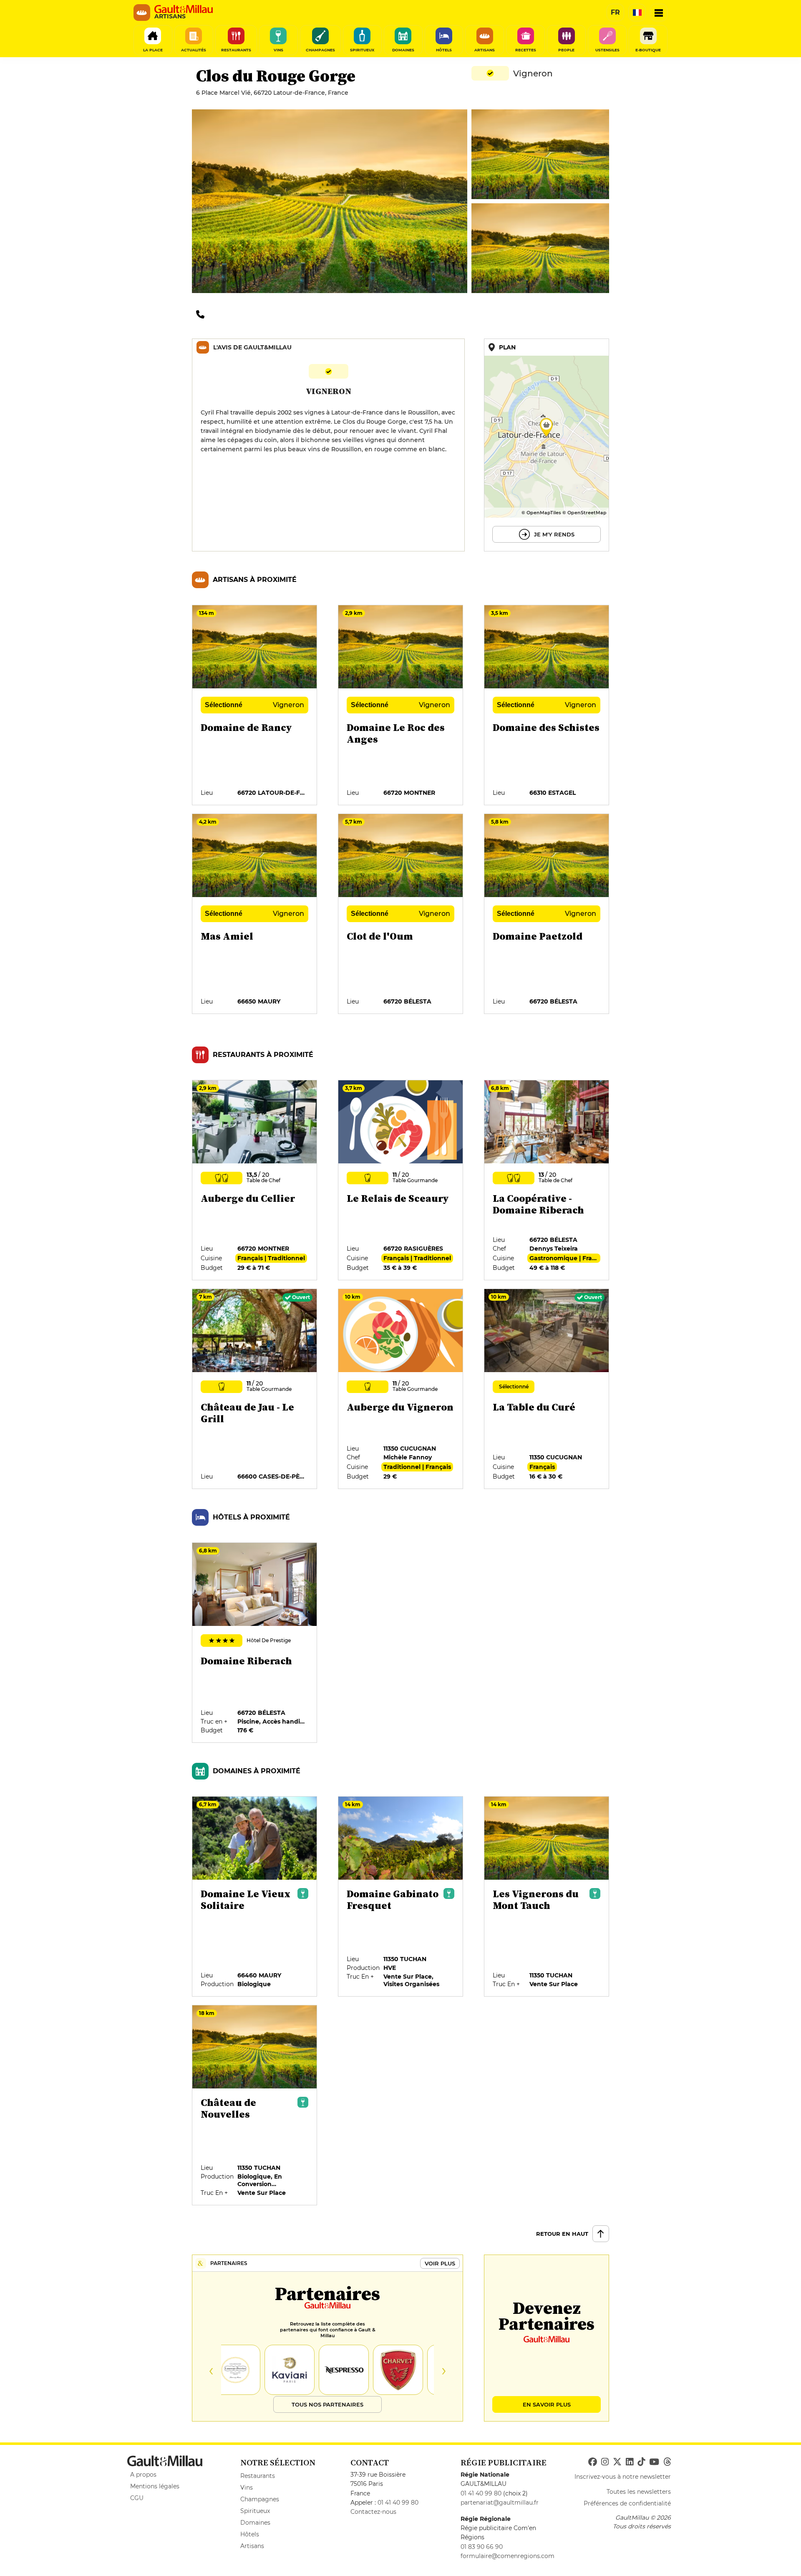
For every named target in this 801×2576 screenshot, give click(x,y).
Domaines (255, 2523)
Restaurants (258, 2476)
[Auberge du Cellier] (255, 1181)
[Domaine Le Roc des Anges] (401, 705)
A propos (143, 2475)
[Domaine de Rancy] (255, 705)
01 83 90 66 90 (482, 2547)
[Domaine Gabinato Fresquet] (401, 1897)
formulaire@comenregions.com (508, 2556)
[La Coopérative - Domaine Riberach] (547, 1181)
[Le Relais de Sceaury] (401, 1181)
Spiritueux (255, 2511)
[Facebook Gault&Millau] (593, 2462)
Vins (247, 2488)
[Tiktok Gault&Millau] (641, 2462)
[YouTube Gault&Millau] (654, 2462)
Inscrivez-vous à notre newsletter (623, 2477)
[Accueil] (184, 9)
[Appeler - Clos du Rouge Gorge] (202, 314)
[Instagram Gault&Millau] (605, 2462)
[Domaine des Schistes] (547, 705)
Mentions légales (155, 2486)
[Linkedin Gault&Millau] (630, 2462)
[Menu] (659, 13)
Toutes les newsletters (639, 2492)
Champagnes (260, 2499)
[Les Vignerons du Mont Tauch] (547, 1897)
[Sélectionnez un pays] (637, 13)
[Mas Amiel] (255, 914)
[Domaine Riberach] (255, 1643)
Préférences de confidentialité (627, 2503)
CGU (137, 2498)
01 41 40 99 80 (398, 2503)
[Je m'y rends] (547, 445)
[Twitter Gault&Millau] (617, 2462)
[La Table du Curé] (547, 1389)
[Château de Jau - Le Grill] (255, 1389)
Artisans (252, 2546)
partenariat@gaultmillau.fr (500, 2503)
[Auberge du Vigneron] (401, 1389)
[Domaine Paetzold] (547, 914)
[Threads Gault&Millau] (667, 2462)
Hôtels (250, 2534)
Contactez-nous (373, 2512)
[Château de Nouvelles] (255, 2106)
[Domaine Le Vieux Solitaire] (255, 1897)
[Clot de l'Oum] (401, 914)
